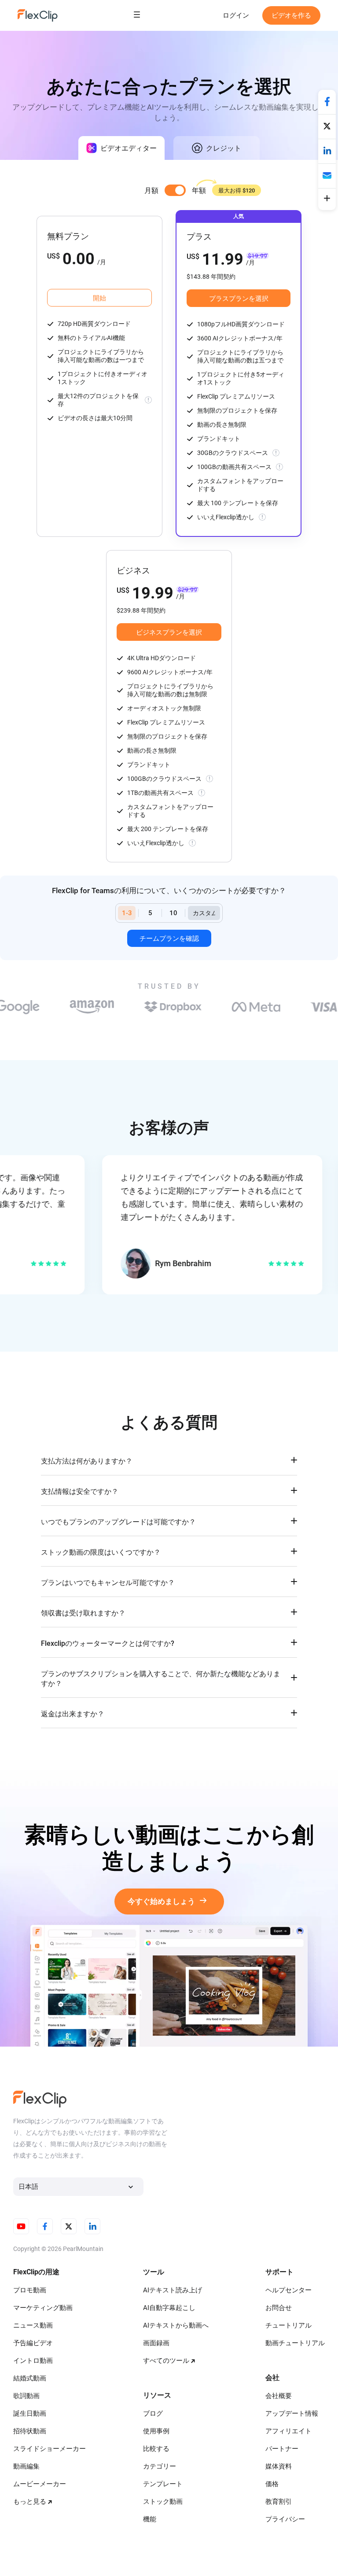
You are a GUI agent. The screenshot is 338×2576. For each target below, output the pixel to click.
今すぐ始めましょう (161, 1902)
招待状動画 (30, 2431)
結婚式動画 (30, 2378)
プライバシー (285, 2519)
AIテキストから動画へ (176, 2325)
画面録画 (156, 2343)
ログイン (236, 15)
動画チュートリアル (295, 2343)
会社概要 (279, 2396)
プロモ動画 (30, 2290)
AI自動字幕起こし (169, 2308)
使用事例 (156, 2431)
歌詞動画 (26, 2396)
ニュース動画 (33, 2325)
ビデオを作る (291, 15)
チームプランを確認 (169, 939)
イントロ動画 (33, 2361)
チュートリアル (288, 2325)
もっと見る (30, 2502)
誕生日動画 (30, 2413)
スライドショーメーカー (50, 2449)
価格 (272, 2484)
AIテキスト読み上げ (173, 2290)
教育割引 (279, 2502)
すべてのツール (166, 2361)
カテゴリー (160, 2466)
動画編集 (26, 2466)
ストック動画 (163, 2502)
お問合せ (279, 2308)
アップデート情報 (292, 2413)
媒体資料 (279, 2466)
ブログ (153, 2413)
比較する (156, 2449)
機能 (150, 2519)
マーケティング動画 (43, 2308)
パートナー (282, 2449)
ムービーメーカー (40, 2484)
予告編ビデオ (33, 2343)
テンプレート (163, 2484)
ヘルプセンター (288, 2290)
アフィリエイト (288, 2431)
